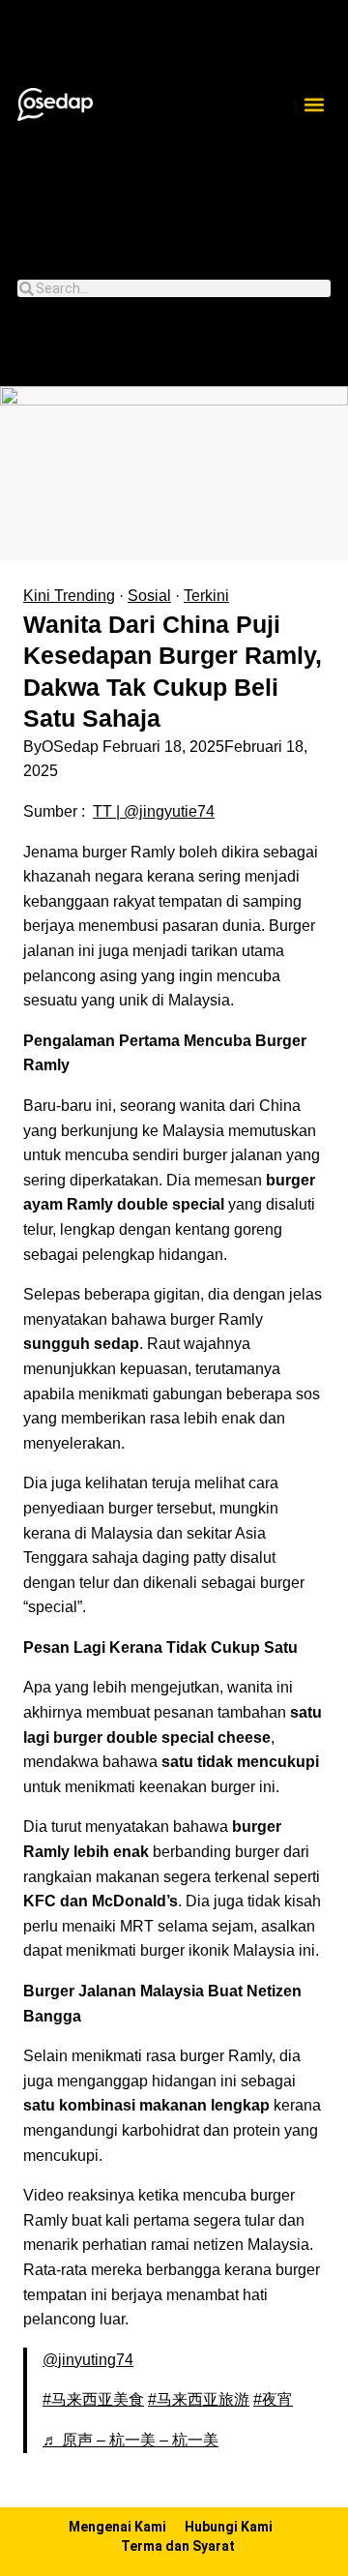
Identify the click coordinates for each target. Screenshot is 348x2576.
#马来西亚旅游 (199, 2399)
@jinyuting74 (88, 2360)
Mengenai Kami (117, 2527)
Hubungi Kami (229, 2527)
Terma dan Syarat (178, 2546)
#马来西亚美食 (93, 2399)
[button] (315, 105)
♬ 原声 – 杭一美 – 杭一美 (130, 2440)
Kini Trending (69, 596)
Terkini (206, 596)
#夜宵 (273, 2399)
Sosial (149, 596)
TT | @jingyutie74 (154, 811)
